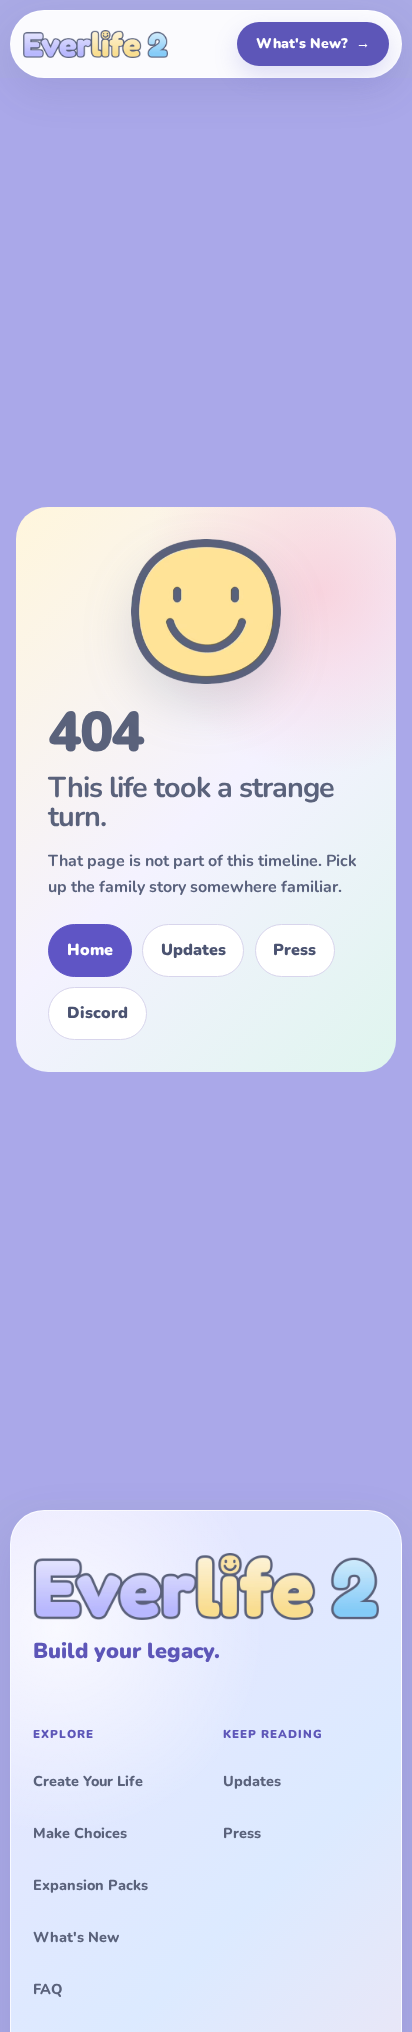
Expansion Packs (90, 1885)
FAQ (47, 1989)
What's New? (313, 43)
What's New (76, 1937)
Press (294, 950)
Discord (97, 1013)
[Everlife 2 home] (95, 44)
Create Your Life (88, 1781)
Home (90, 950)
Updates (193, 950)
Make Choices (80, 1833)
